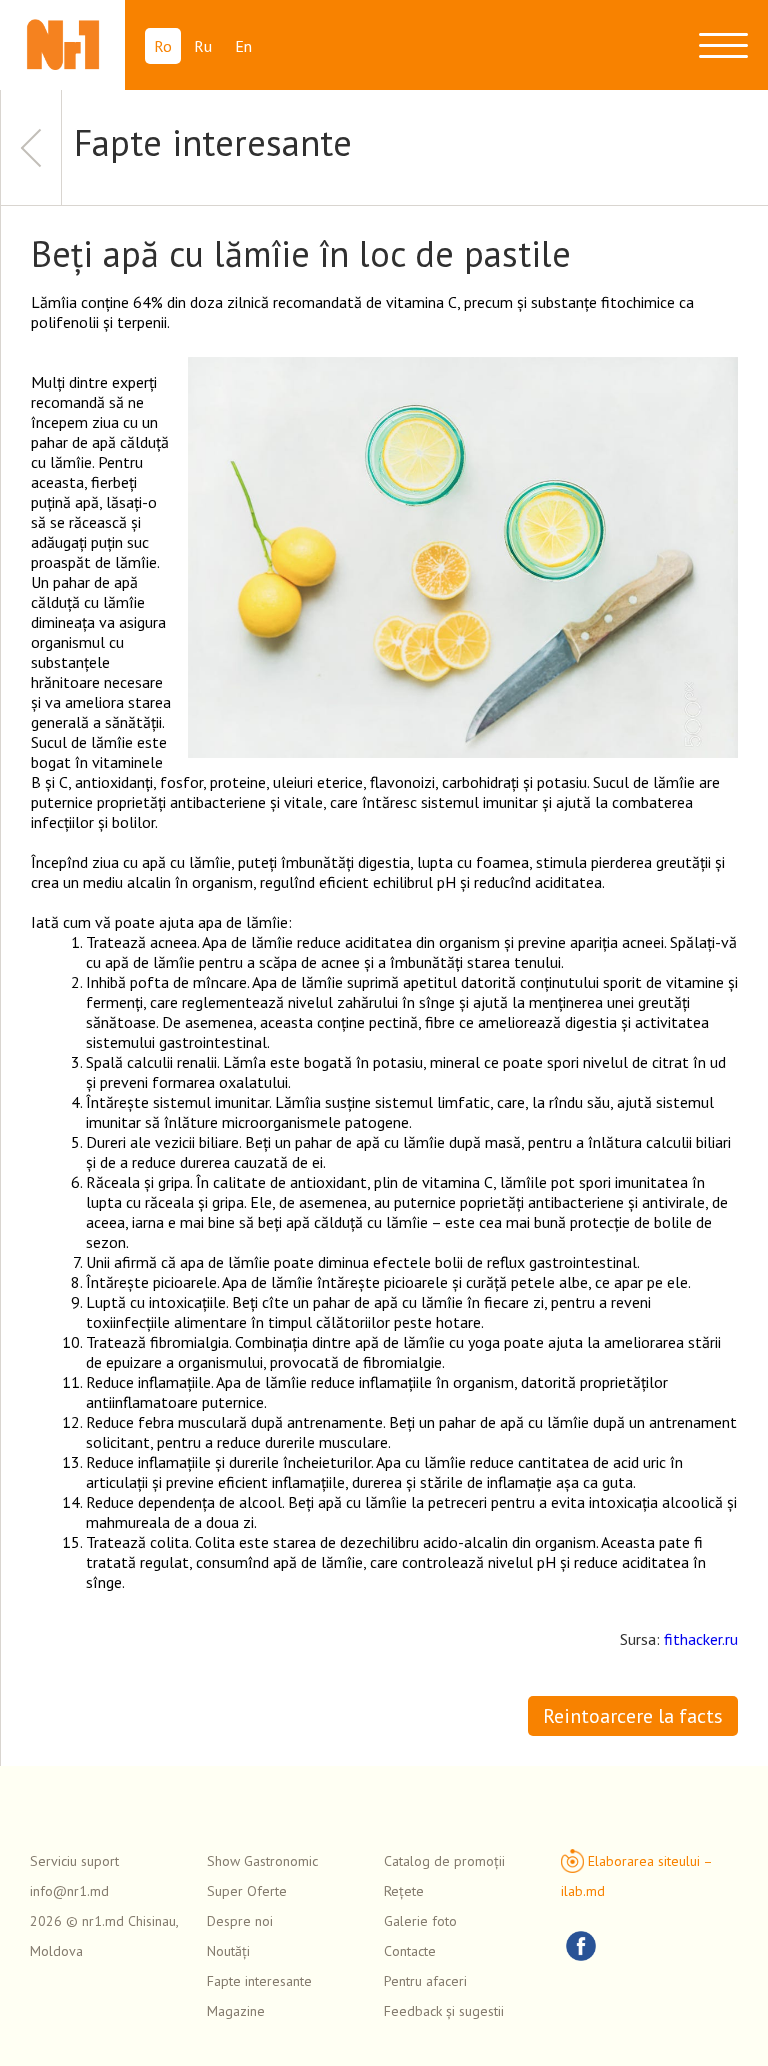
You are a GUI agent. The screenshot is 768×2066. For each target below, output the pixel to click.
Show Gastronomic (262, 1861)
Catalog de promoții (444, 1861)
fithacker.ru (701, 1639)
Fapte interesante (259, 1981)
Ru (203, 46)
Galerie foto (420, 1921)
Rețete (404, 1891)
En (243, 46)
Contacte (410, 1951)
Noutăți (228, 1951)
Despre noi (240, 1921)
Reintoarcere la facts (633, 1716)
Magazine (236, 2011)
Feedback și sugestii (444, 2011)
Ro (163, 46)
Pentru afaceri (425, 1981)
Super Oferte (247, 1891)
